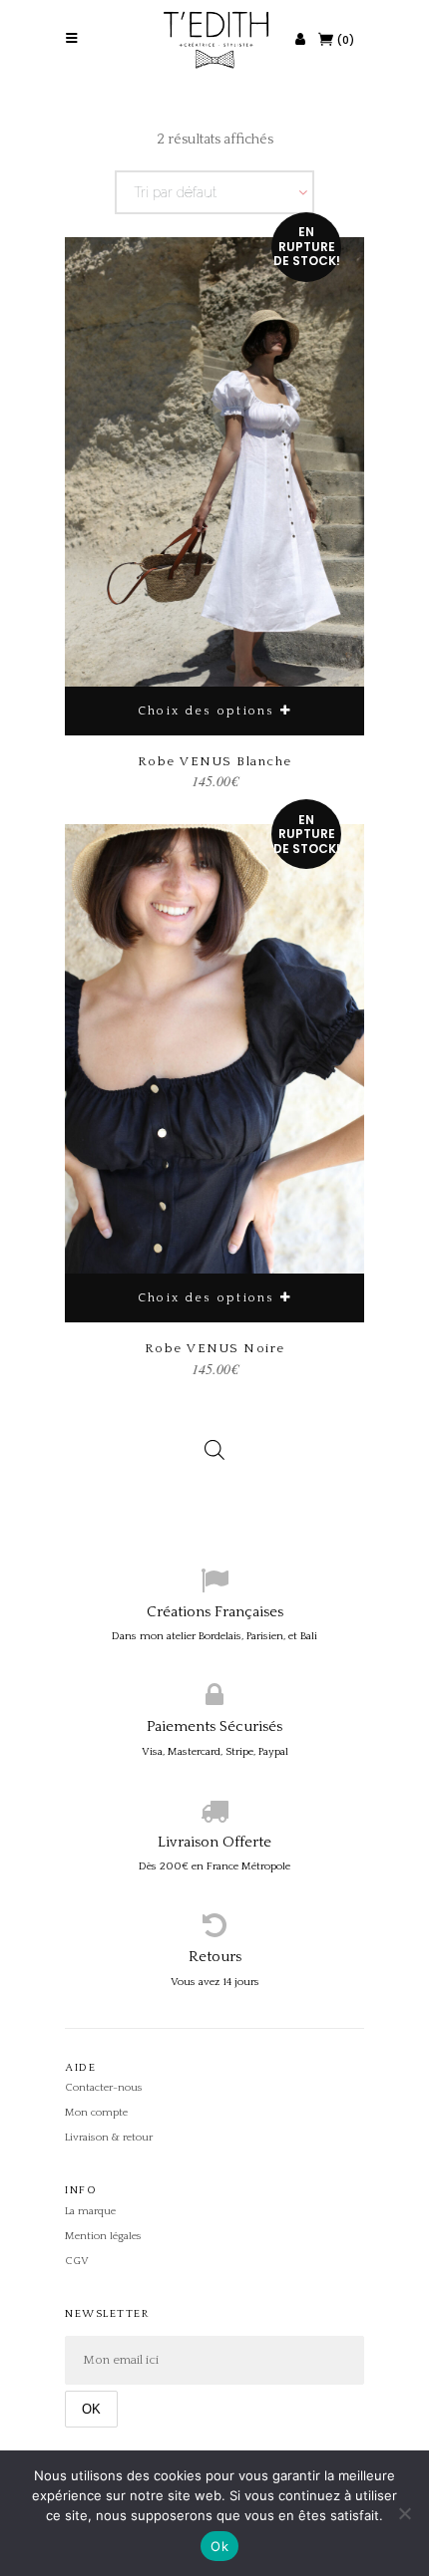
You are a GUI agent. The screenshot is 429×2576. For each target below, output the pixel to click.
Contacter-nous (104, 2088)
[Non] (404, 2513)
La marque (90, 2211)
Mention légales (103, 2236)
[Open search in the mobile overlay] (214, 1436)
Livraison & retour (109, 2138)
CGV (77, 2261)
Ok (219, 2546)
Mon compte (96, 2113)
